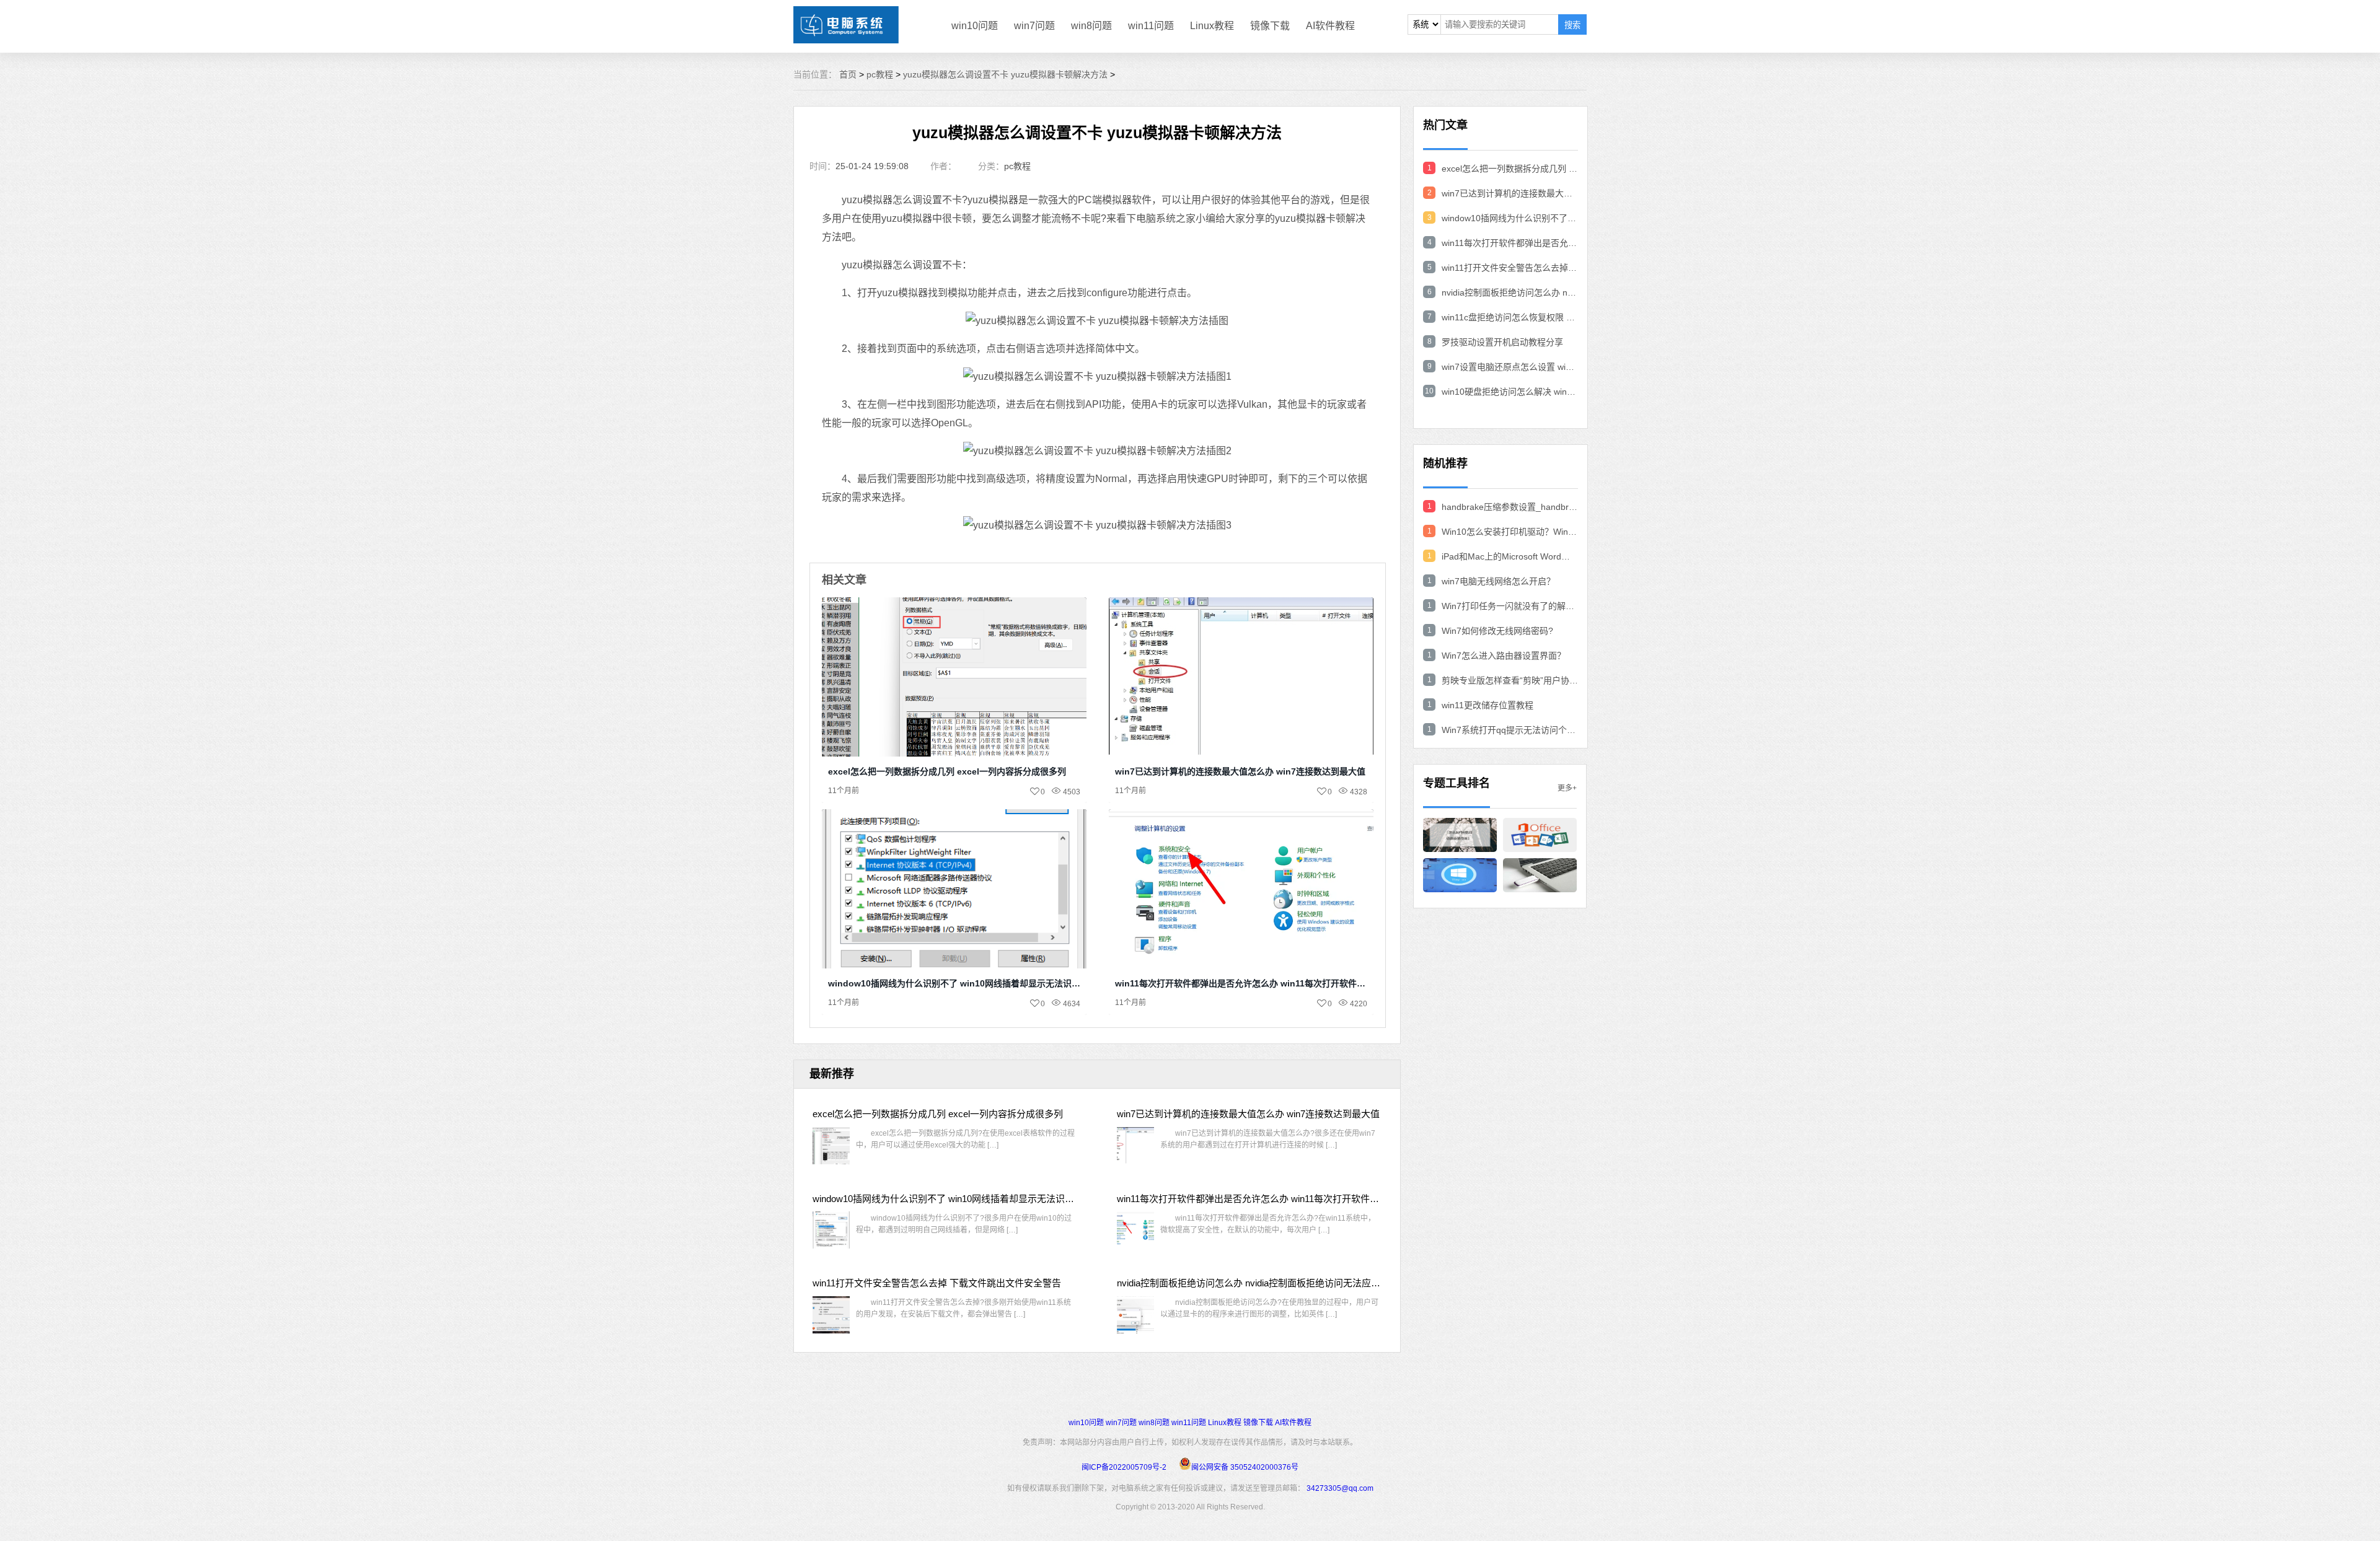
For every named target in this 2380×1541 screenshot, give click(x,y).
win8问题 (1091, 26)
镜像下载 (1270, 26)
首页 (848, 74)
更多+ (1567, 788)
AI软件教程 (1330, 26)
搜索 (1572, 25)
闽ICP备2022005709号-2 (1124, 1467)
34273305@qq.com (1340, 1488)
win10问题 (975, 26)
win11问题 (1151, 26)
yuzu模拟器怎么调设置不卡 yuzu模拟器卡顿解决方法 (1005, 74)
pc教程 (880, 74)
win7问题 (1034, 26)
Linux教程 (1212, 26)
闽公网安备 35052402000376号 (1245, 1467)
